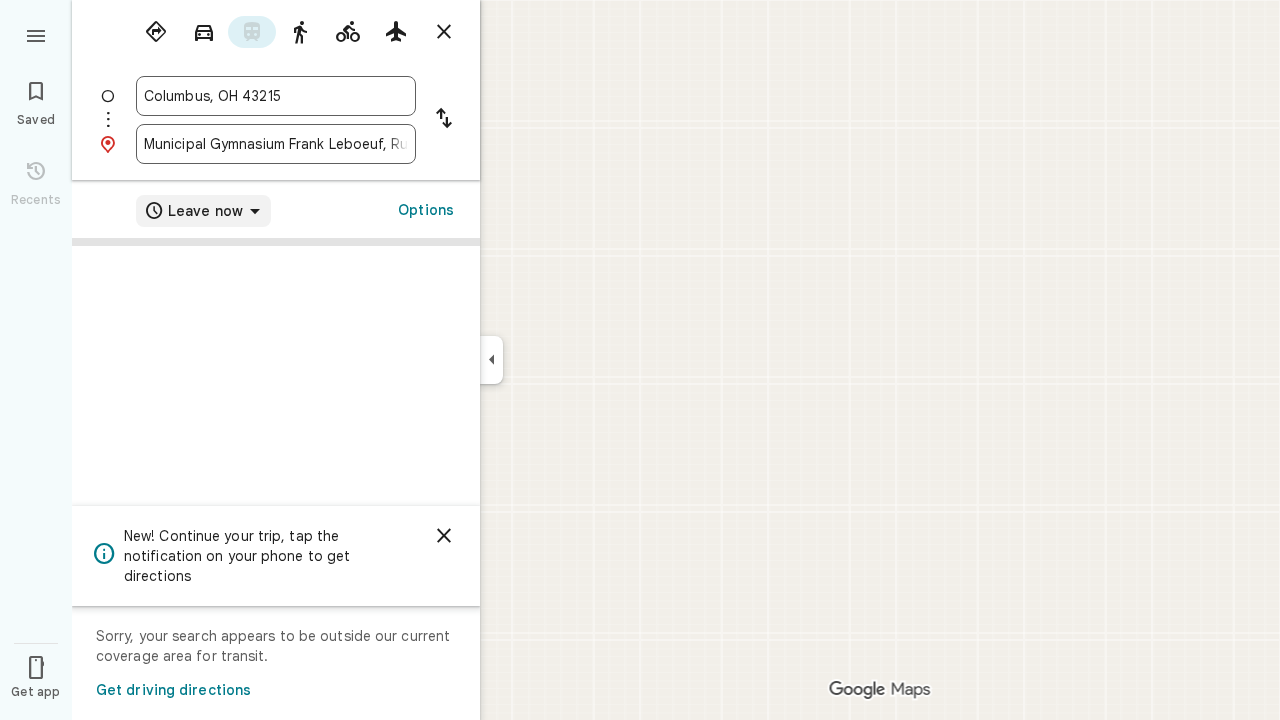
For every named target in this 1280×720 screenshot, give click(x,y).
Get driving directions (173, 690)
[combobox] (276, 96)
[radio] (156, 32)
